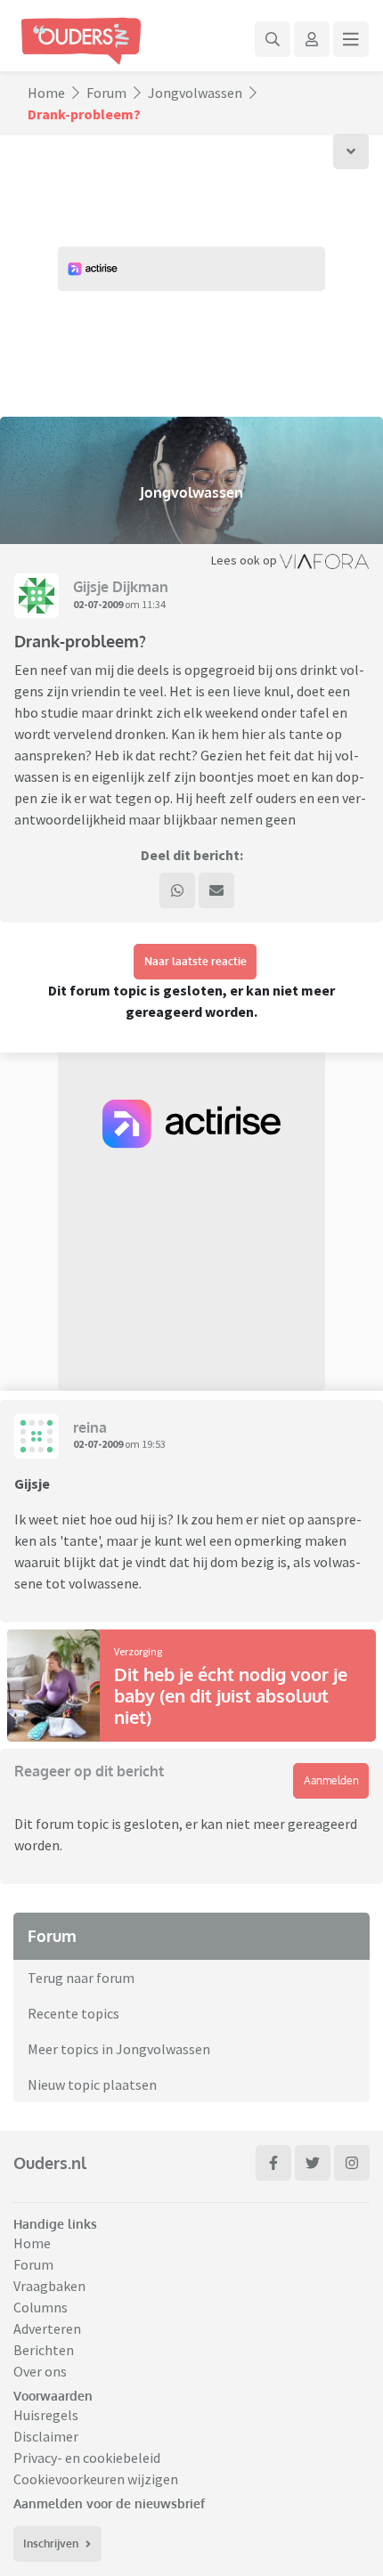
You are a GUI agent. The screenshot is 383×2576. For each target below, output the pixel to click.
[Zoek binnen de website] (273, 39)
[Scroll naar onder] (351, 151)
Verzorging (138, 1651)
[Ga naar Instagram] (352, 2163)
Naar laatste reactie (196, 961)
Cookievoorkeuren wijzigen (96, 2479)
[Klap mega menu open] (351, 39)
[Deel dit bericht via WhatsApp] (177, 890)
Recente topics (73, 2013)
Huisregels (46, 2415)
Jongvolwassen (195, 93)
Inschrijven (51, 2543)
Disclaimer (46, 2436)
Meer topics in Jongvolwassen (119, 2049)
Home (46, 93)
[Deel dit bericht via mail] (216, 890)
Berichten (44, 2350)
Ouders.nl (50, 2163)
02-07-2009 (98, 604)
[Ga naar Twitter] (313, 2163)
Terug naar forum (81, 1978)
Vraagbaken (49, 2286)
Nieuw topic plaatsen (92, 2084)
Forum (106, 93)
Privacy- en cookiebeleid (87, 2458)
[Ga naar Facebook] (273, 2163)
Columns (41, 2307)
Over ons (40, 2371)
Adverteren (47, 2328)
